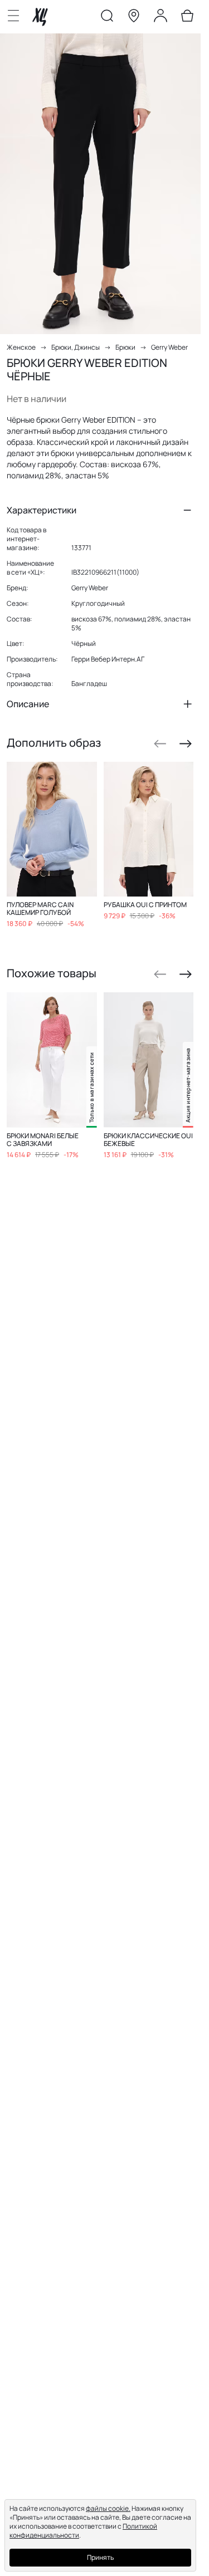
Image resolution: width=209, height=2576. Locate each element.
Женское (21, 347)
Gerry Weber (169, 347)
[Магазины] (134, 18)
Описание (28, 704)
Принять (100, 2557)
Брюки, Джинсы (76, 347)
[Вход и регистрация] (161, 18)
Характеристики (42, 510)
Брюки (125, 347)
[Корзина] (187, 18)
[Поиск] (107, 18)
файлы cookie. (108, 2508)
